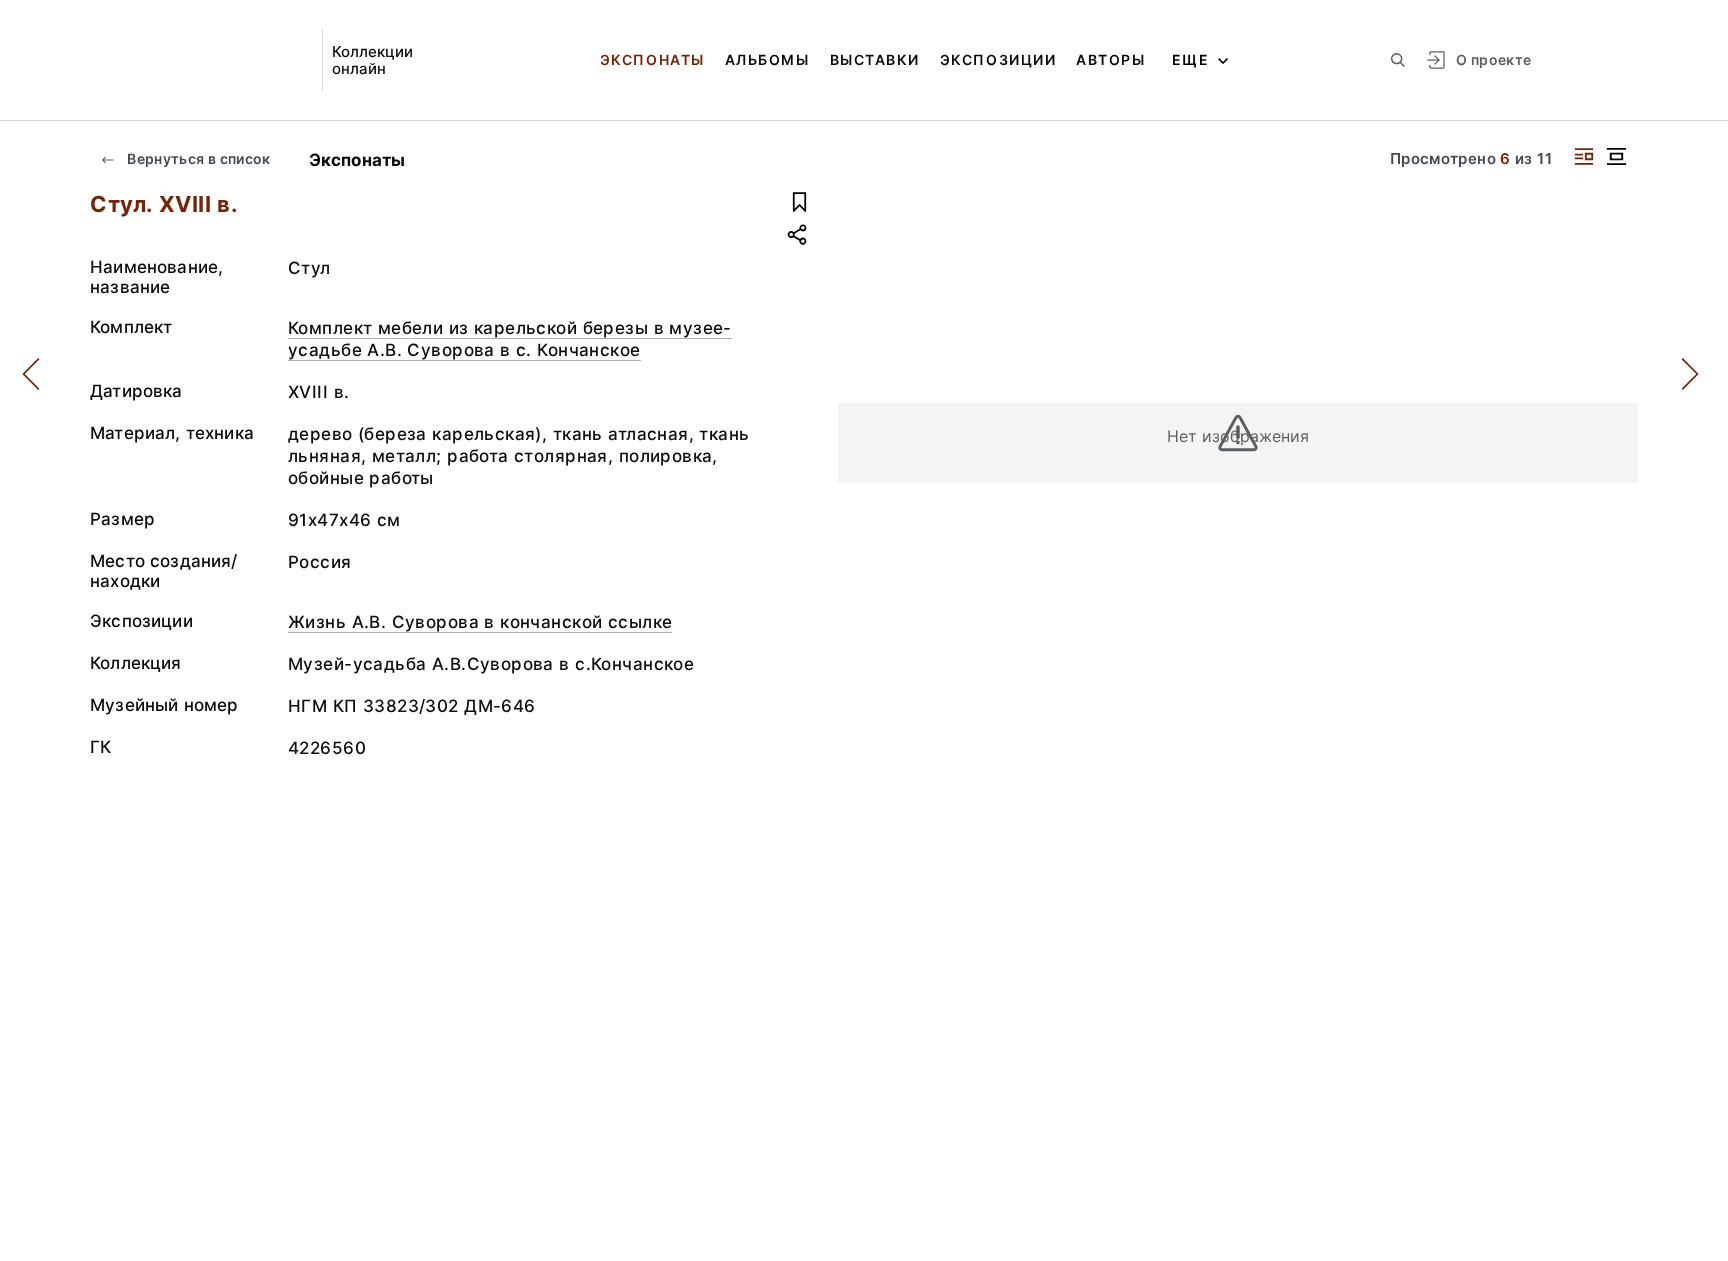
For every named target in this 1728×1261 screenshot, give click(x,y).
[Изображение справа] (1584, 156)
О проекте (1493, 59)
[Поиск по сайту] (1398, 60)
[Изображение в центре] (1616, 156)
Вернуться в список (197, 158)
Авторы (1110, 59)
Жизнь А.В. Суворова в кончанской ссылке (480, 622)
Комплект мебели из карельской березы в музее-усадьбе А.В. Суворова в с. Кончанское (510, 339)
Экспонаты (652, 59)
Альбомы (767, 59)
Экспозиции (998, 59)
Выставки (875, 59)
